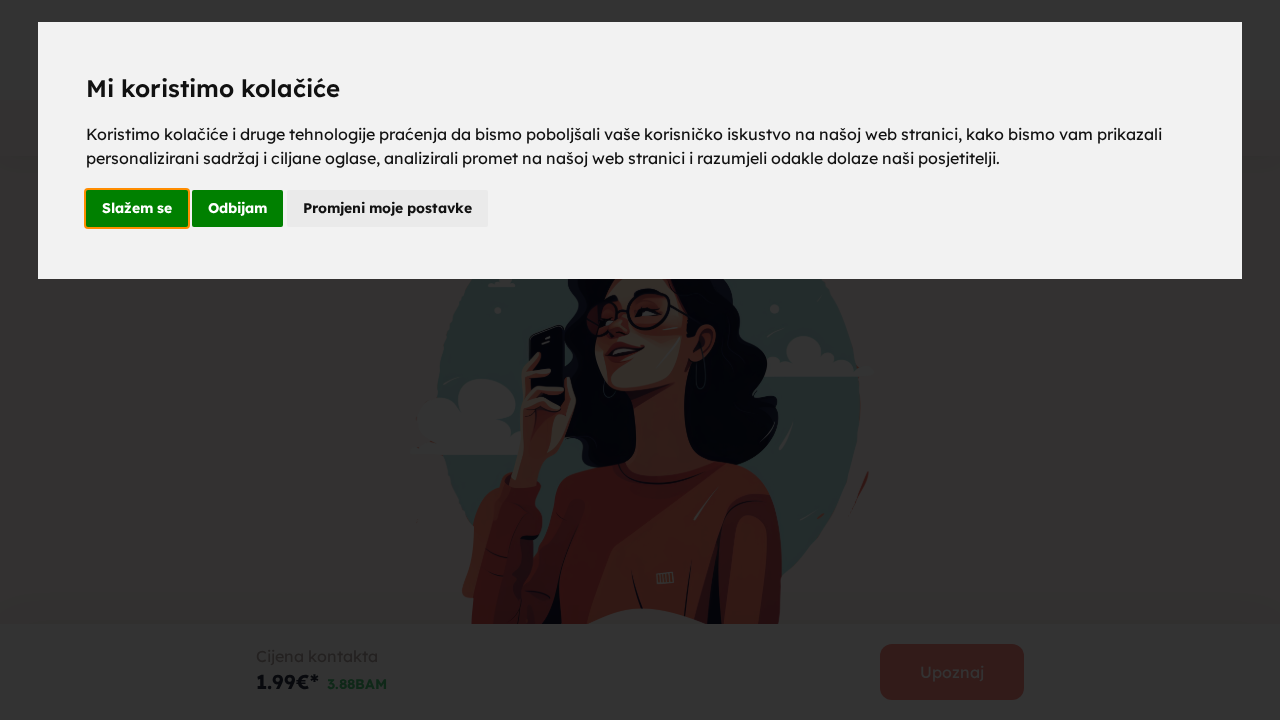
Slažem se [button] (137, 208)
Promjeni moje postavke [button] (387, 208)
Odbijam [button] (237, 208)
